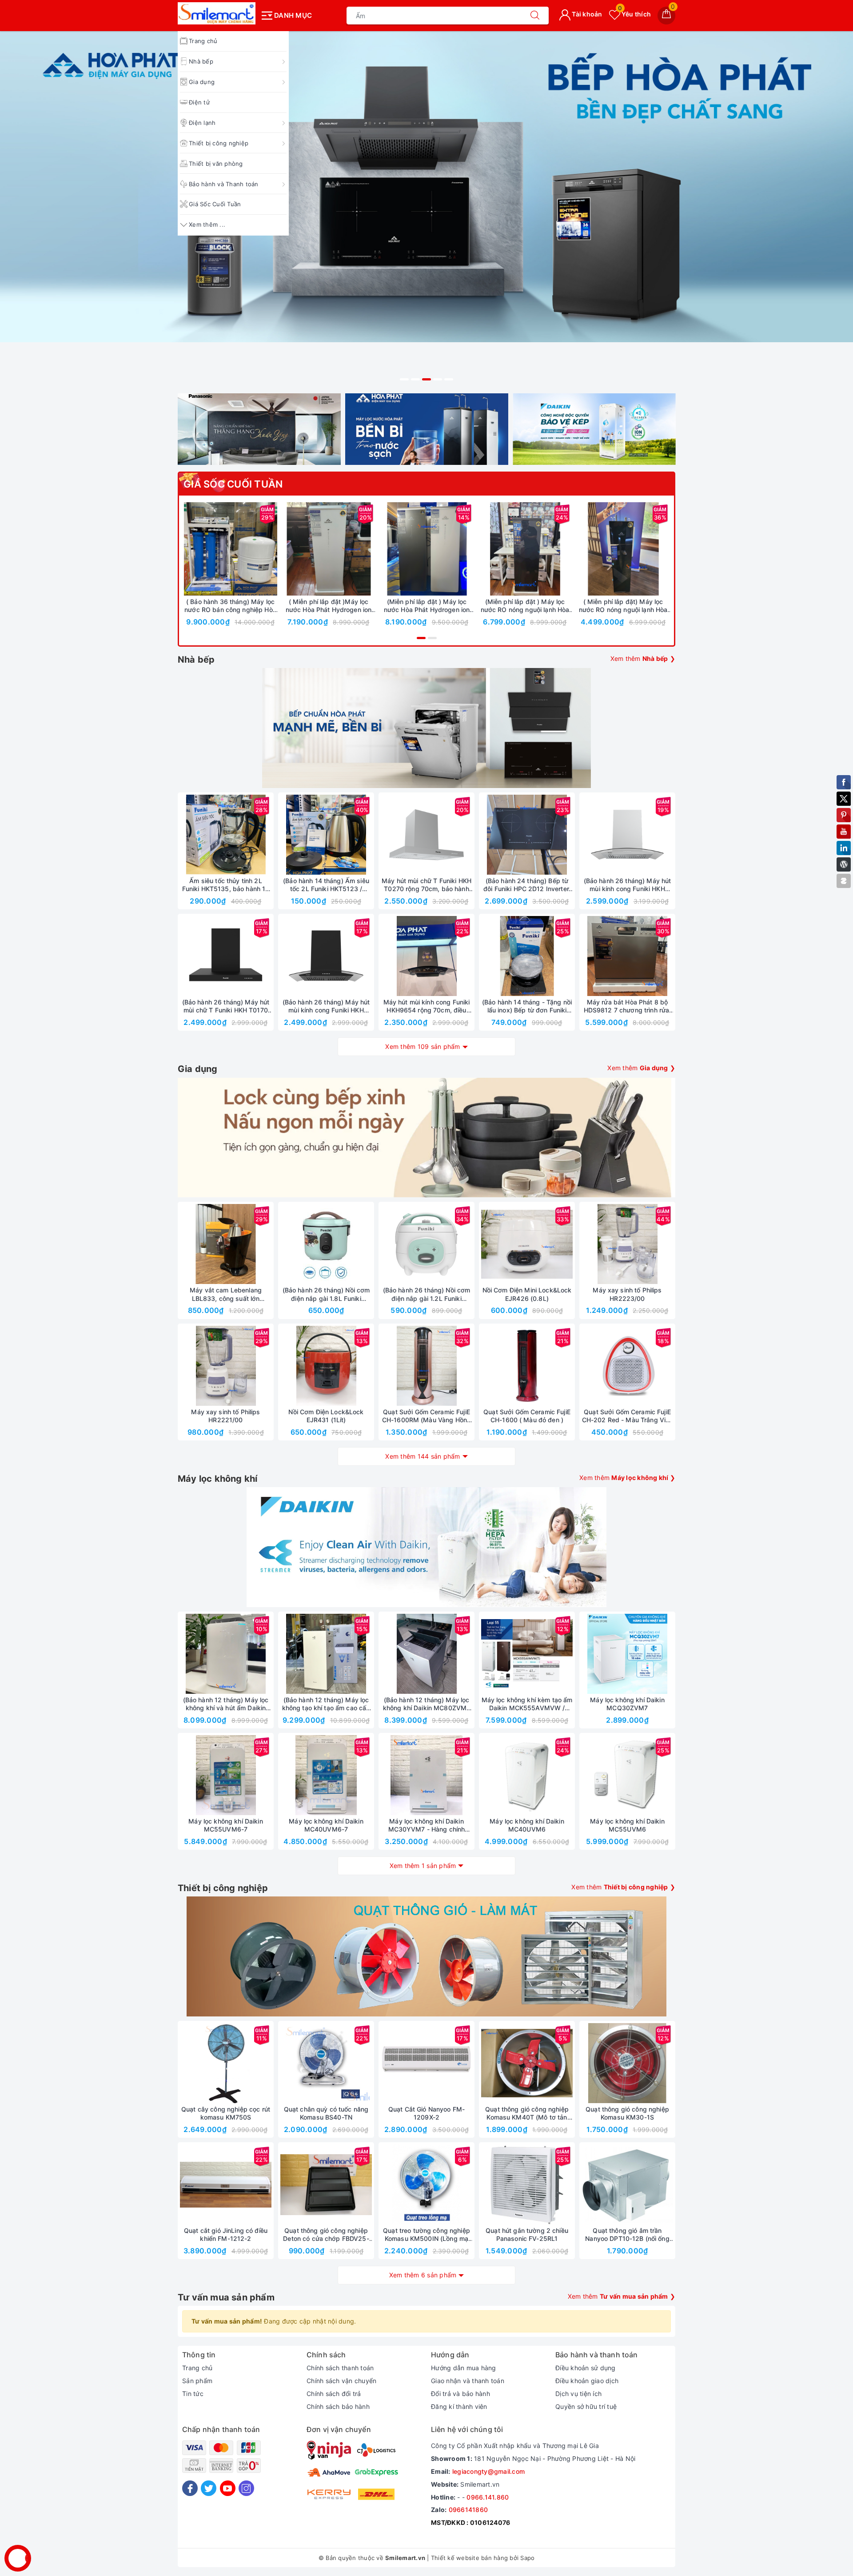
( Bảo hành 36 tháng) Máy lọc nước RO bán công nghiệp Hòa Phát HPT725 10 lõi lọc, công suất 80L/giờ (230, 606)
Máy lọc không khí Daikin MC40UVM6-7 (326, 1825)
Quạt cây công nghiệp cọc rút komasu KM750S (226, 2113)
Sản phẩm (197, 2381)
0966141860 (468, 2510)
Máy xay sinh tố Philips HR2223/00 (627, 1294)
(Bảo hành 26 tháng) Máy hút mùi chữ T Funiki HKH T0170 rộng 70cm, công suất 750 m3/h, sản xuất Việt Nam (226, 1006)
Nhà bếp (201, 61)
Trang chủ (197, 2368)
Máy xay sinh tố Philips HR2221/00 (225, 1416)
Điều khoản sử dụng (586, 2368)
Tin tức (193, 2394)
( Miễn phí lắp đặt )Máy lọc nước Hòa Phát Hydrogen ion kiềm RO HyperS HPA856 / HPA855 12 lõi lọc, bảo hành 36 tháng (329, 606)
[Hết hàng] (485, 835)
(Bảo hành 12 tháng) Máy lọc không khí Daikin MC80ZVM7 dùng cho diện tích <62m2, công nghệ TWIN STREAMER (427, 1704)
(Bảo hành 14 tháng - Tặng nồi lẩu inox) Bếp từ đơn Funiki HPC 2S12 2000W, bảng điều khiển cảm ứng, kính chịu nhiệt (527, 1006)
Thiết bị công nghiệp (219, 143)
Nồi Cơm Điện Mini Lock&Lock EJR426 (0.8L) (527, 1294)
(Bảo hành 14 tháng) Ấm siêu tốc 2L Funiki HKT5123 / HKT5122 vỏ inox (326, 885)
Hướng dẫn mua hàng (464, 2368)
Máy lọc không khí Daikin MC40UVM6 (527, 1825)
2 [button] (415, 379)
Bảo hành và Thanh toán (224, 184)
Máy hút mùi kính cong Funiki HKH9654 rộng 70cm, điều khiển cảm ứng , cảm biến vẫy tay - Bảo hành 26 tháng (427, 1006)
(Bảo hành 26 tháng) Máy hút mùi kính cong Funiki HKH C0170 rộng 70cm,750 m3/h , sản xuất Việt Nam (326, 1006)
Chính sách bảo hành (338, 2406)
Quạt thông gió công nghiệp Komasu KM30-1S (627, 2113)
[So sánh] (272, 549)
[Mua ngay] (189, 549)
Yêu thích (634, 14)
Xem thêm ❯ (643, 658)
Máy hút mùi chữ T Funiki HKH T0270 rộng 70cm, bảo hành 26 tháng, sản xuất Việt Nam (426, 885)
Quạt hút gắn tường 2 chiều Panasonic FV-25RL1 (527, 2234)
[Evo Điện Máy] (426, 209)
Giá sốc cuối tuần (233, 484)
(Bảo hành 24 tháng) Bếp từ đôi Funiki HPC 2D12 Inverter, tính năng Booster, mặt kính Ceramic (527, 885)
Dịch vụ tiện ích (578, 2394)
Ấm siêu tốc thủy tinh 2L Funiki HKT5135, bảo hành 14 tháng (226, 885)
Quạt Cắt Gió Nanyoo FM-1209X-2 (426, 2113)
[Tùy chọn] (287, 549)
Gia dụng (202, 82)
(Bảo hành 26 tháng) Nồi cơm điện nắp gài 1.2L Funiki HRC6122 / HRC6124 (427, 1294)
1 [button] (404, 379)
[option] (426, 209)
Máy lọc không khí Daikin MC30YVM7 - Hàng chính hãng (427, 1825)
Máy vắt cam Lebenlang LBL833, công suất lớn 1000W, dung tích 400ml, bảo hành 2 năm (226, 1294)
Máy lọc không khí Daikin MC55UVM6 (627, 1825)
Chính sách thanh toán (340, 2368)
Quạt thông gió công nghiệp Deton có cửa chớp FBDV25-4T (326, 2235)
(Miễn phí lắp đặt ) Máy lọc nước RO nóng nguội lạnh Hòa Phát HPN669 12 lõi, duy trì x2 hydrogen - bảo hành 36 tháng (525, 606)
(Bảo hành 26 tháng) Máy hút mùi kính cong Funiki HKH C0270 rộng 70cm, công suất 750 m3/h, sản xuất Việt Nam (627, 885)
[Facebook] (190, 2488)
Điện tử (199, 102)
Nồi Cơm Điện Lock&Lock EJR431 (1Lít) (326, 1416)
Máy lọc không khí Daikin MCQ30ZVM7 (627, 1704)
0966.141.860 (488, 2497)
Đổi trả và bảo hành (460, 2394)
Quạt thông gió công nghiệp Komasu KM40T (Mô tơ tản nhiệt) (527, 2113)
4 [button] (438, 379)
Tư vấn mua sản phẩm (226, 2297)
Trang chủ (203, 41)
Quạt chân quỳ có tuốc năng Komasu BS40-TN (326, 2113)
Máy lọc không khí (217, 1479)
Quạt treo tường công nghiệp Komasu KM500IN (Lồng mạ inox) (426, 2235)
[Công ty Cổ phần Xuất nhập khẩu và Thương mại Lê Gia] (217, 13)
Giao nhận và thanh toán (468, 2381)
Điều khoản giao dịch (587, 2381)
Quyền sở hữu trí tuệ (586, 2406)
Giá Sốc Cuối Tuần (215, 204)
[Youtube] (228, 2488)
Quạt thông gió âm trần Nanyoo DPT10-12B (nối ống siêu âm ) (627, 2235)
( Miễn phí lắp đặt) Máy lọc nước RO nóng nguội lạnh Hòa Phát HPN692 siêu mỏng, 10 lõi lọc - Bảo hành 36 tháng (623, 606)
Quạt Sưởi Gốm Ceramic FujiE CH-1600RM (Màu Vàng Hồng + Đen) (426, 1416)
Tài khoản (586, 14)
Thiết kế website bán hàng (469, 2558)
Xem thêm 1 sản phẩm (423, 1866)
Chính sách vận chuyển (341, 2381)
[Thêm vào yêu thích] (208, 549)
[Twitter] (209, 2488)
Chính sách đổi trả (334, 2394)
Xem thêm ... (207, 224)
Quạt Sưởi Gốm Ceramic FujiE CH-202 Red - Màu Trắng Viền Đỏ (628, 1416)
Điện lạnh (202, 123)
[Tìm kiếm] (535, 16)
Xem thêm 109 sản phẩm (423, 1046)
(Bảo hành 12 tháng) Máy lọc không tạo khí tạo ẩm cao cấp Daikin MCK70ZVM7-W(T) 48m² (326, 1704)
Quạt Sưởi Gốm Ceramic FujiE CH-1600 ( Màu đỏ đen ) (527, 1416)
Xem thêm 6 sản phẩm (423, 2275)
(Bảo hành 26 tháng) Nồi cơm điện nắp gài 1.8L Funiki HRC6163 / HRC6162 (326, 1294)
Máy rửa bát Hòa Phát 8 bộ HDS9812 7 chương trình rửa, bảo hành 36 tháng (628, 1006)
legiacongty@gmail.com (488, 2471)
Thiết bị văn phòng (216, 164)
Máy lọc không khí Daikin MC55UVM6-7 (225, 1825)
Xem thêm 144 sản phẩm (423, 1456)
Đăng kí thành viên (459, 2406)
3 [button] (426, 379)
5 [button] (449, 379)
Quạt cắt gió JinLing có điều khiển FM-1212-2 (226, 2234)
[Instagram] (246, 2488)
